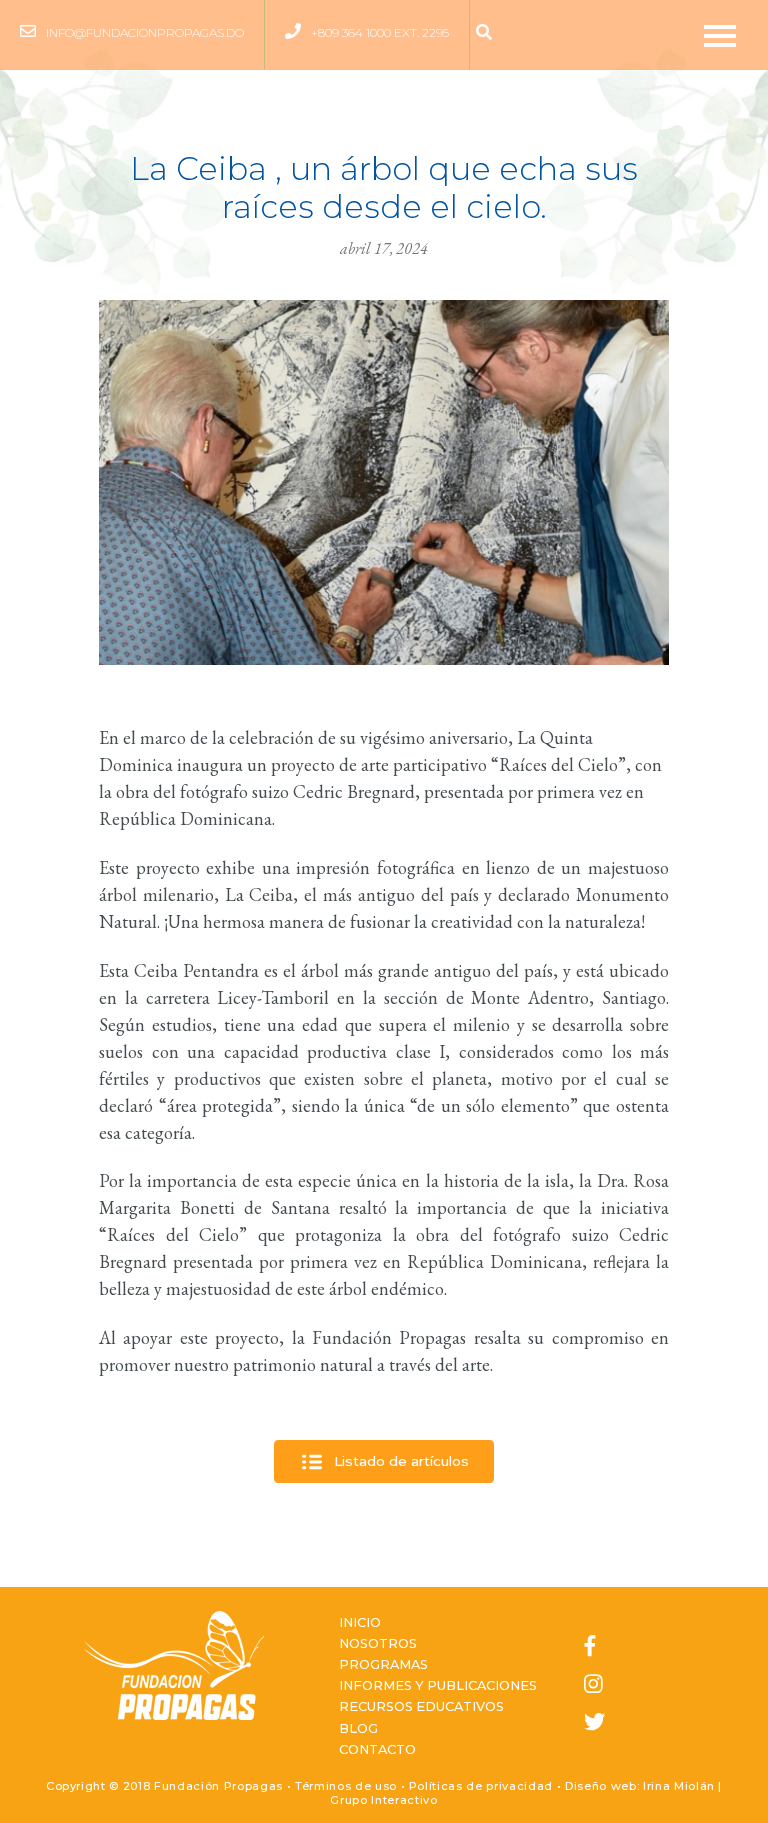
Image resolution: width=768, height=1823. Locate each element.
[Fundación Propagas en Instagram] (594, 1685)
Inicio (360, 1622)
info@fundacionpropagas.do (145, 32)
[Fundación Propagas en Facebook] (594, 1647)
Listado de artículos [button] (399, 1460)
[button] (489, 33)
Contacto (377, 1749)
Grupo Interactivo (383, 1800)
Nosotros (378, 1643)
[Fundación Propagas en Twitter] (594, 1723)
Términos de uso (346, 1786)
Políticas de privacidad (481, 1786)
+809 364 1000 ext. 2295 (380, 32)
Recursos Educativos (421, 1706)
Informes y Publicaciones (438, 1685)
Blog (358, 1728)
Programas (383, 1664)
